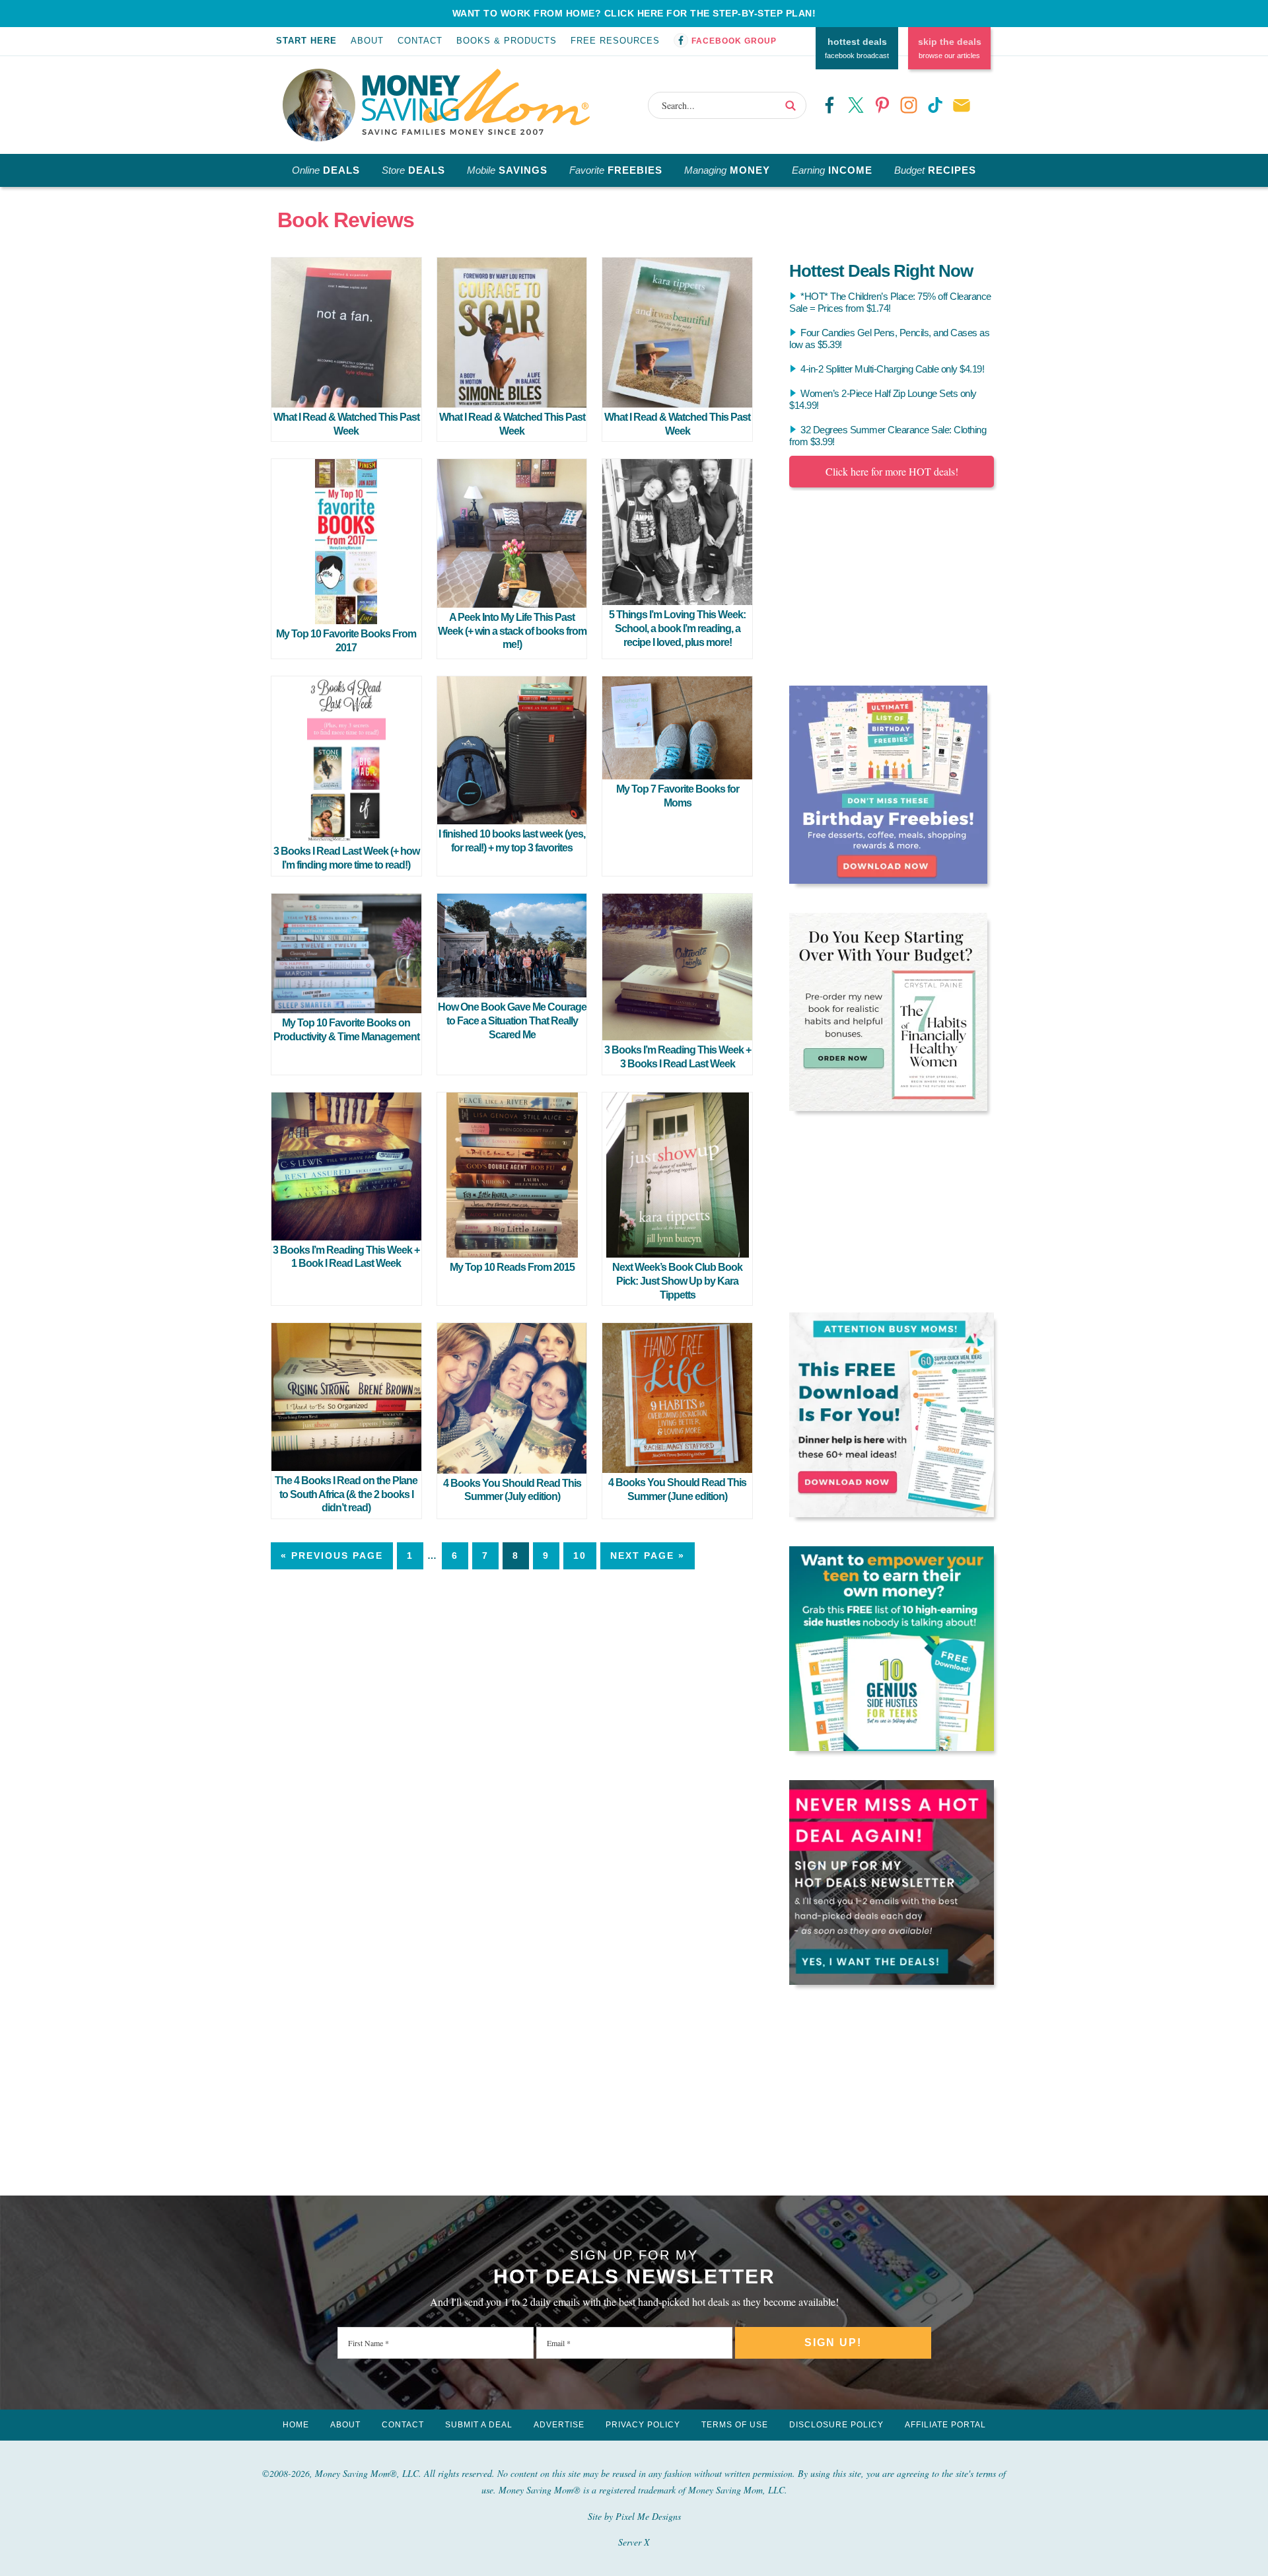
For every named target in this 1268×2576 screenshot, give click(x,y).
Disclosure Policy (836, 2425)
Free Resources (615, 41)
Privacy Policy (643, 2425)
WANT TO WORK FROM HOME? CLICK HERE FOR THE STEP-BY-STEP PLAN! (634, 13)
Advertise (559, 2425)
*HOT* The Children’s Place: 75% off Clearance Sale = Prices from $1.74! (890, 302)
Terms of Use (735, 2425)
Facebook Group (734, 41)
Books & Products (507, 41)
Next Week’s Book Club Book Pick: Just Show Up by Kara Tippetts (677, 1281)
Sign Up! (833, 2343)
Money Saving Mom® (476, 102)
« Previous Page (332, 1556)
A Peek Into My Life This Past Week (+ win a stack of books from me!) (512, 631)
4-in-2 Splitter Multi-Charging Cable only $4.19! (892, 369)
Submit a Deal (479, 2425)
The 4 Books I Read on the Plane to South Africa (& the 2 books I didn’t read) (346, 1494)
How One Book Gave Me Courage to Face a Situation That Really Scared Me (512, 1021)
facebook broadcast (857, 48)
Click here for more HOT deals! (892, 471)
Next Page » (648, 1556)
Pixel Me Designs (648, 2516)
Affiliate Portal (945, 2425)
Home (296, 2425)
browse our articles (950, 48)
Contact (420, 41)
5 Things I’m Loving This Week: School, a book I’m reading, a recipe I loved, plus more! (677, 628)
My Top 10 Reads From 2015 (512, 1267)
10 (580, 1556)
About (367, 41)
